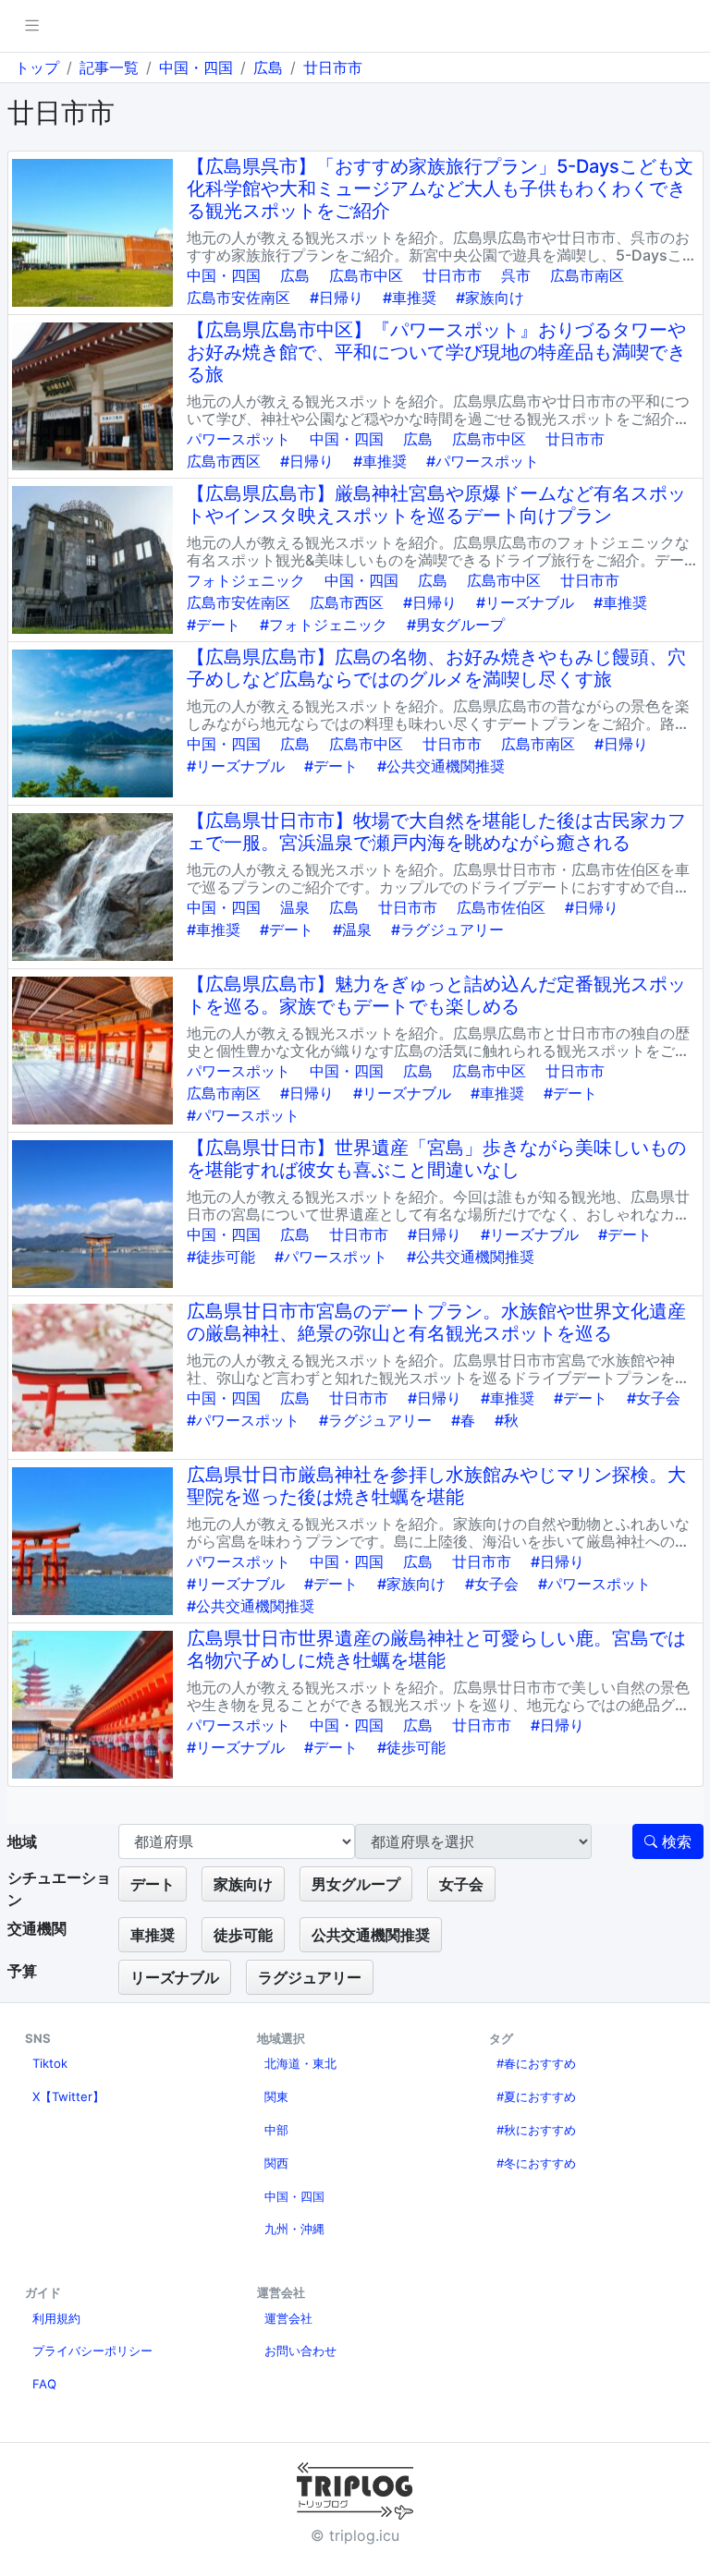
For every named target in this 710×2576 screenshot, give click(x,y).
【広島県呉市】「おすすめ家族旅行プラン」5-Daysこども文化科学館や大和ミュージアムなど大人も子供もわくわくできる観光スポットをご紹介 (440, 188)
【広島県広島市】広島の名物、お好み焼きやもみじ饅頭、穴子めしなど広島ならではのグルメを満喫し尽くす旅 (436, 668)
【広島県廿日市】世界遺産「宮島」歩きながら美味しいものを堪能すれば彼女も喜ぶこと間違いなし (436, 1159)
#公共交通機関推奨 (441, 766)
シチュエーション (59, 1889)
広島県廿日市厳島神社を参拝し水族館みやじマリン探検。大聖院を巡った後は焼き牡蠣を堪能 (436, 1486)
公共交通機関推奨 (371, 1935)
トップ (37, 67)
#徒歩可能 (221, 1257)
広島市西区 (224, 461)
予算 (22, 1971)
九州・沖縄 (294, 2229)
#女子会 (654, 1398)
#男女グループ (456, 625)
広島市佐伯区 (501, 907)
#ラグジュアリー (447, 930)
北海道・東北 (300, 2063)
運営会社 (288, 2318)
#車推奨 (410, 298)
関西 (276, 2163)
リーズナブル (175, 1977)
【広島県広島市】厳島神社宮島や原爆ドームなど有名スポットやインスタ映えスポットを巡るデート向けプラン (436, 504)
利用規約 (56, 2318)
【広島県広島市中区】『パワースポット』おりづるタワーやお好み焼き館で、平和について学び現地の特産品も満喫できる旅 (436, 352)
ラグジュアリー (310, 1977)
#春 (463, 1420)
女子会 (461, 1884)
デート (153, 1884)
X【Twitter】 (68, 2096)
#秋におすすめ (536, 2130)
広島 (268, 67)
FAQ (44, 2384)
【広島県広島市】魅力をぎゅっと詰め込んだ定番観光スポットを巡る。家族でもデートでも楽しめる (436, 995)
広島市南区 (587, 275)
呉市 (516, 275)
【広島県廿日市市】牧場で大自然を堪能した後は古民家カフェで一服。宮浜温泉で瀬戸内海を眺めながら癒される (436, 832)
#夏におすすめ (536, 2096)
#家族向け (490, 298)
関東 (276, 2096)
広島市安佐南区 (239, 298)
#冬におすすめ (536, 2163)
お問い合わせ (300, 2351)
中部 (276, 2130)
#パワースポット (483, 461)
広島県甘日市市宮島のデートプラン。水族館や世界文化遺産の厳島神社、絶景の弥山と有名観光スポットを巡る (436, 1322)
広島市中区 (366, 275)
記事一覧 (109, 67)
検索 (674, 1841)
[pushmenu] (32, 26)
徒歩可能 (243, 1935)
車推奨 (153, 1935)
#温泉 (352, 930)
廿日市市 (333, 67)
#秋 (507, 1420)
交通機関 (37, 1928)
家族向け (243, 1884)
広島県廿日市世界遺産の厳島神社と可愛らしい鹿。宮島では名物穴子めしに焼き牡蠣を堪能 (436, 1649)
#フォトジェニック (324, 625)
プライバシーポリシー (92, 2351)
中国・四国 (196, 67)
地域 (22, 1841)
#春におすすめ (536, 2063)
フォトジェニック (246, 580)
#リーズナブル (525, 602)
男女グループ (356, 1884)
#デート (214, 625)
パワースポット (239, 439)
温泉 (295, 907)
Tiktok (50, 2063)
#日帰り (337, 298)
